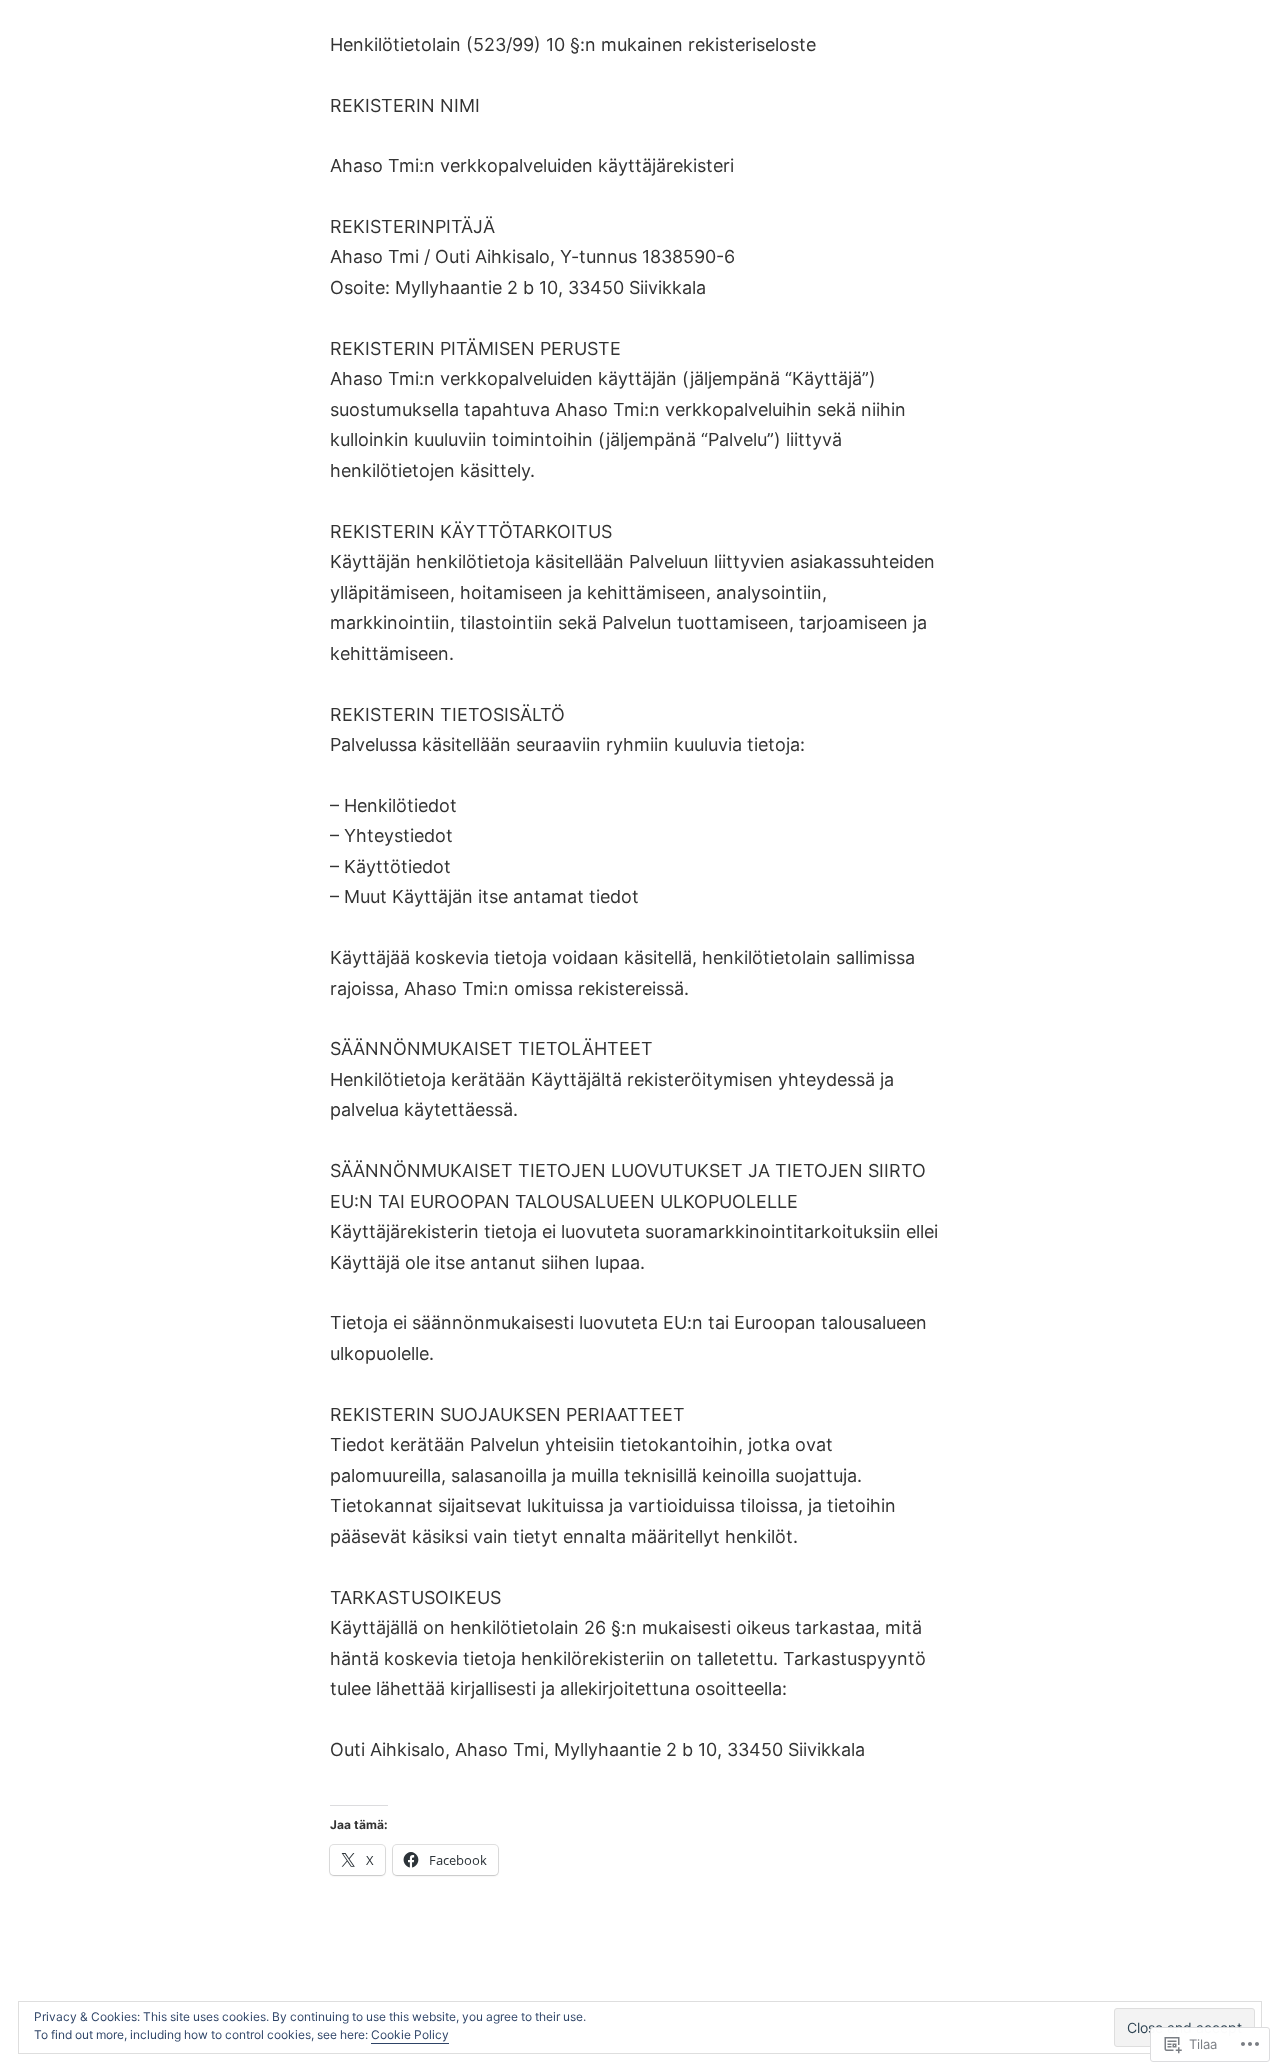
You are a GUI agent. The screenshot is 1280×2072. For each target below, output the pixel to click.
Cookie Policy (410, 2034)
